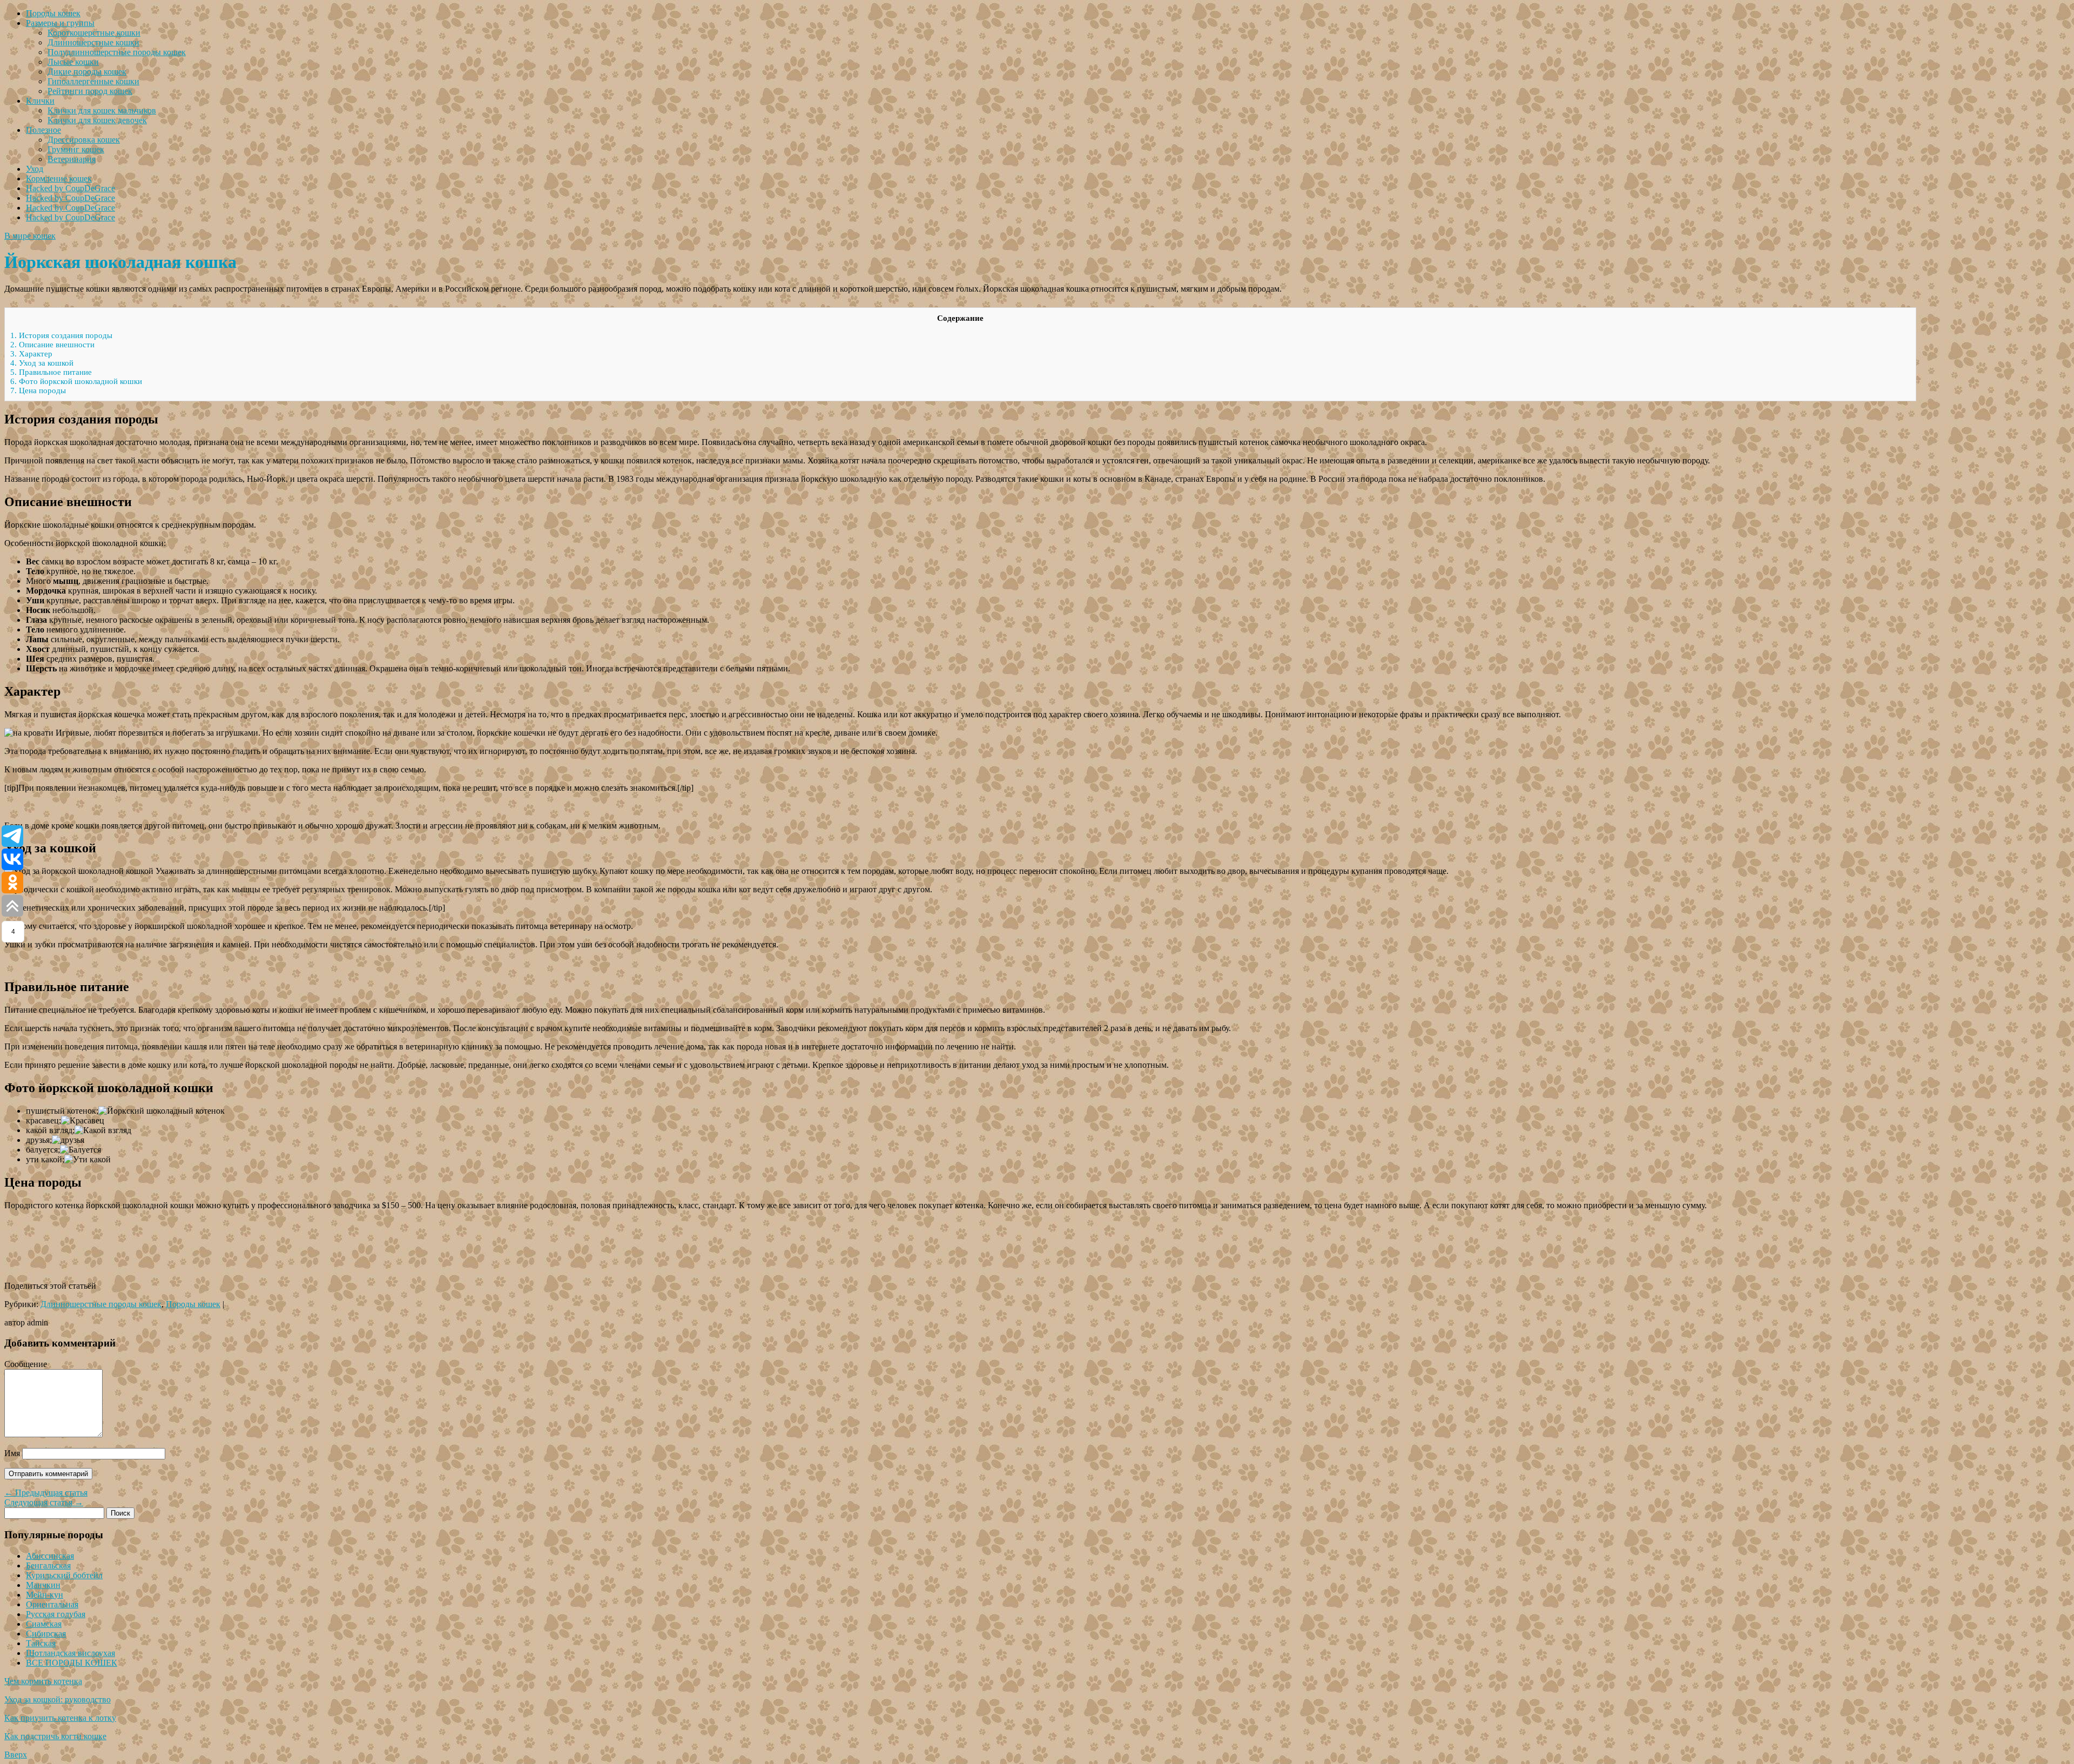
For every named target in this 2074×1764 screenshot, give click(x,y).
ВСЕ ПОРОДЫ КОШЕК (72, 1663)
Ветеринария (72, 159)
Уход (35, 169)
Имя (12, 1453)
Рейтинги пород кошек (90, 91)
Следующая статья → (44, 1502)
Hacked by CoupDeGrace (70, 188)
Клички (40, 101)
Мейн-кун (45, 1595)
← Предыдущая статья (46, 1493)
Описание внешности (52, 345)
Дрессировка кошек (84, 140)
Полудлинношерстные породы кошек (117, 52)
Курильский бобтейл (64, 1575)
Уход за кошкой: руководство (58, 1699)
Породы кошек (53, 13)
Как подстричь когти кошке (55, 1736)
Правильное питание (51, 372)
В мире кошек (30, 236)
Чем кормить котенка (43, 1681)
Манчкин (43, 1585)
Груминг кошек (76, 149)
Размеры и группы (60, 23)
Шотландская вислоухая (70, 1653)
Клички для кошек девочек (97, 120)
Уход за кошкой (42, 363)
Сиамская (44, 1624)
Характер (31, 354)
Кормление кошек (59, 179)
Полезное (43, 130)
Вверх (16, 1755)
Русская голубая (56, 1614)
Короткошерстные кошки (94, 33)
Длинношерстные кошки (93, 42)
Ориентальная (52, 1604)
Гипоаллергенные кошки (93, 81)
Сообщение (26, 1364)
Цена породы (38, 390)
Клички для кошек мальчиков (102, 110)
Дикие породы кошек (87, 72)
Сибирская (46, 1634)
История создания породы (61, 335)
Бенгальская (48, 1566)
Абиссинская (50, 1556)
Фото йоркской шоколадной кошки (76, 381)
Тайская (41, 1643)
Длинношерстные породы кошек (101, 1304)
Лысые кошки (73, 62)
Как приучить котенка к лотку (60, 1718)
